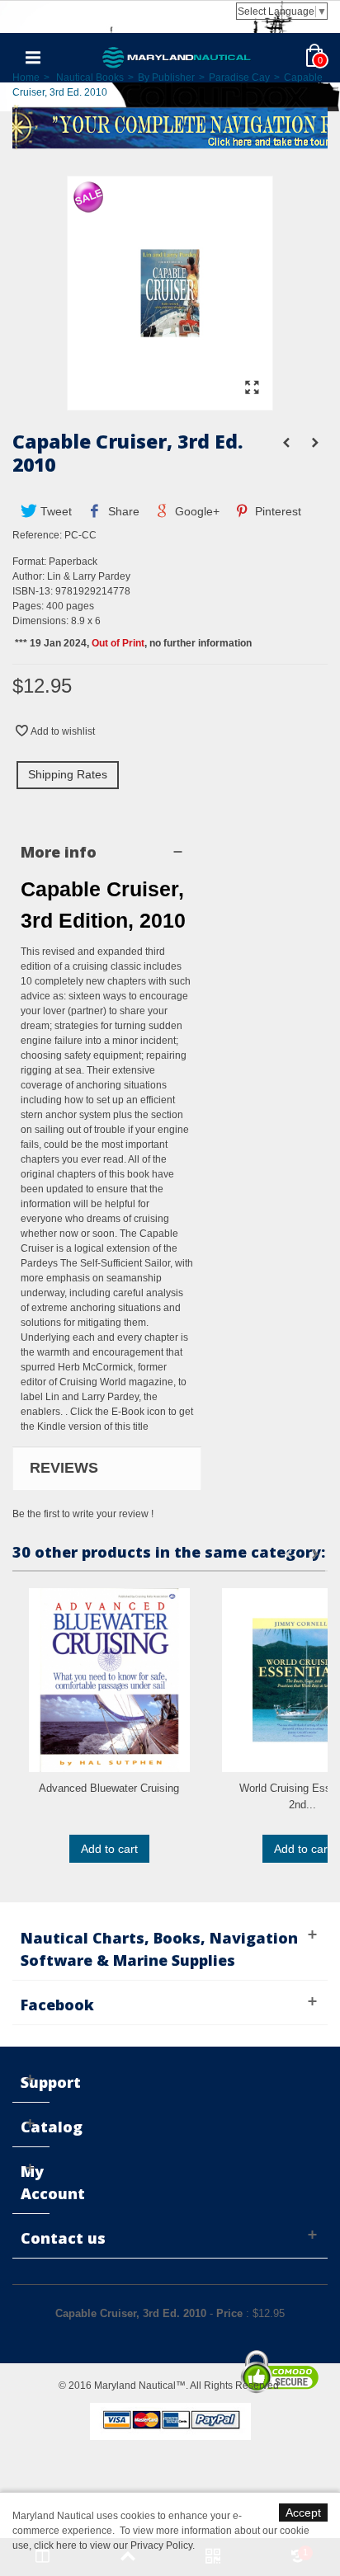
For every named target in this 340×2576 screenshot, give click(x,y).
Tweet (54, 511)
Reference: (37, 535)
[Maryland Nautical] (177, 57)
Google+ (196, 511)
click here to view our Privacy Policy (113, 2545)
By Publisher (166, 78)
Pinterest (276, 511)
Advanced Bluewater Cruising (109, 1788)
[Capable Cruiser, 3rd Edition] (170, 402)
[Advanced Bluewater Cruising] (109, 1680)
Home (26, 78)
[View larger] (252, 388)
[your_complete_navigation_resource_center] (170, 126)
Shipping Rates (68, 774)
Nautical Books (90, 78)
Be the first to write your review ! (83, 1514)
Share (122, 511)
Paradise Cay (239, 78)
